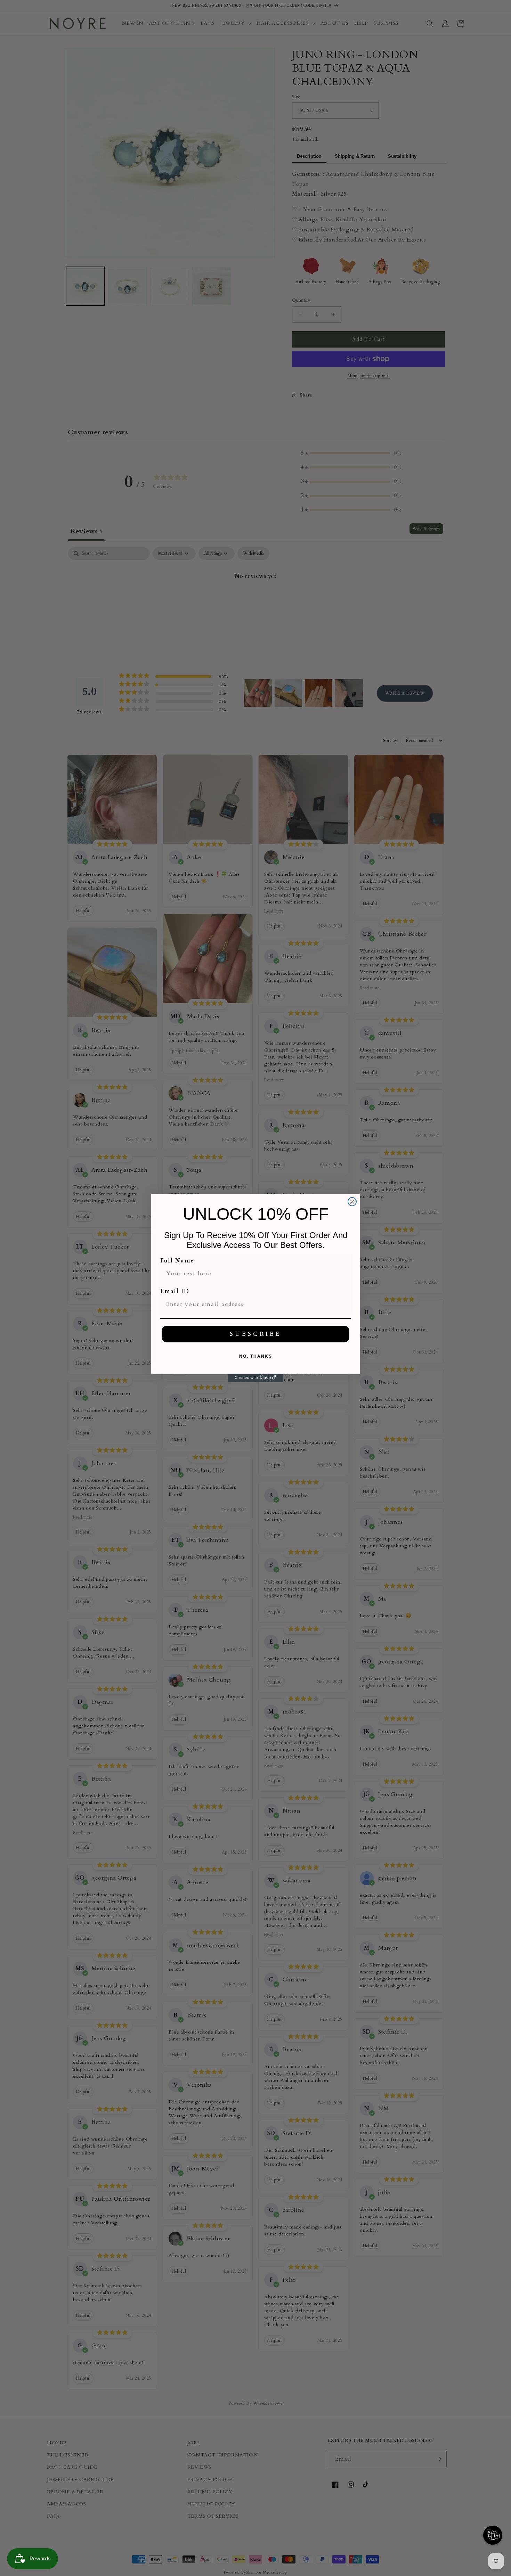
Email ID (175, 1291)
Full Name (177, 1261)
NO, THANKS (256, 1356)
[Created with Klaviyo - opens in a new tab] (255, 1378)
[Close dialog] (352, 1202)
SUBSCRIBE (255, 1334)
